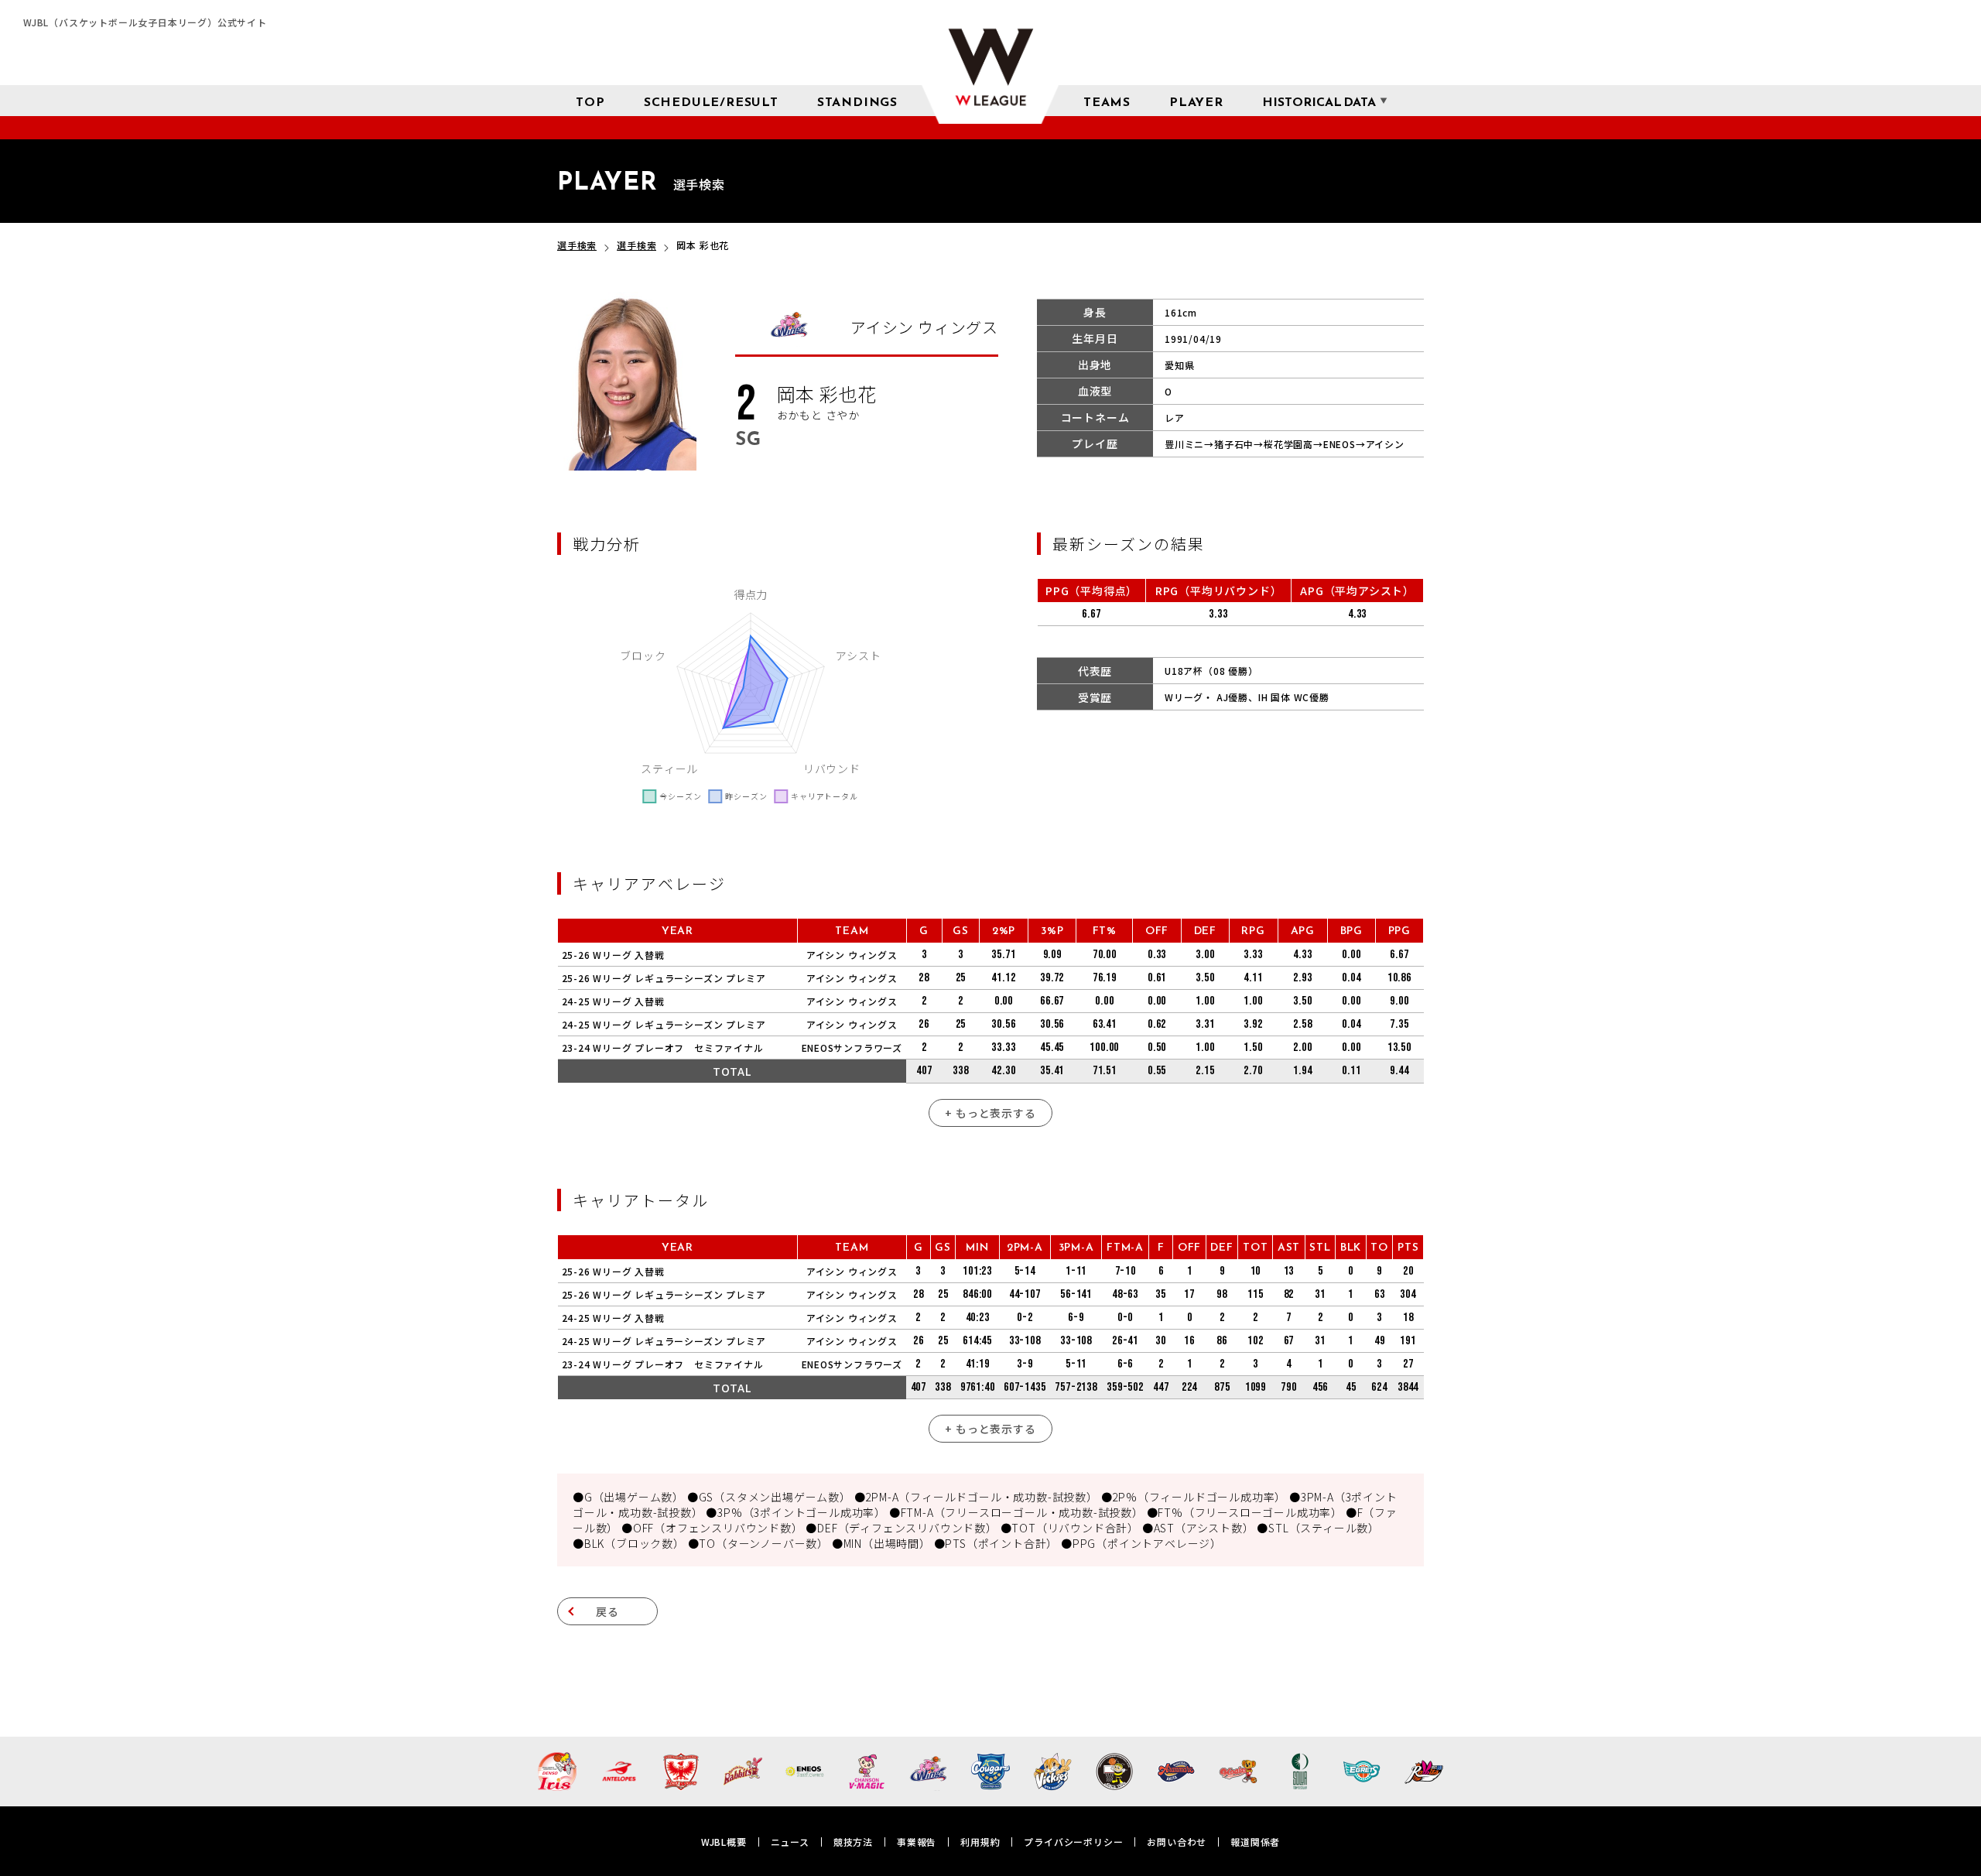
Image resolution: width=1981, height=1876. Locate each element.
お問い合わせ (1177, 1842)
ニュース (790, 1842)
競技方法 (853, 1842)
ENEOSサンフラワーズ (852, 1048)
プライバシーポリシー (1073, 1842)
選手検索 (577, 245)
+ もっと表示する (990, 1113)
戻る (607, 1611)
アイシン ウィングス (852, 955)
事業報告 (917, 1842)
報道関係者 (1255, 1842)
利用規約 (980, 1842)
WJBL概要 (724, 1842)
